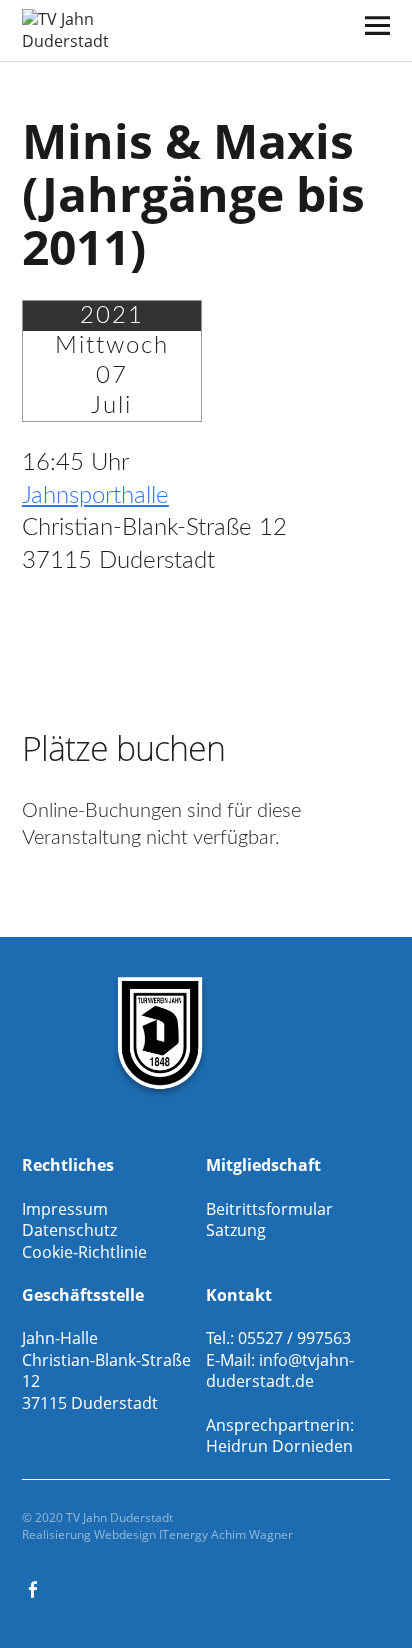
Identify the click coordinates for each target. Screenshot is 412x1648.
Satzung (236, 1230)
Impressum (65, 1209)
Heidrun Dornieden (279, 1446)
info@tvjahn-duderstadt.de (280, 1371)
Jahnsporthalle (95, 496)
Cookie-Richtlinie (84, 1252)
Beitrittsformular (269, 1209)
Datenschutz (69, 1230)
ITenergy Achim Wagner (226, 1534)
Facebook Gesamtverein (35, 1588)
